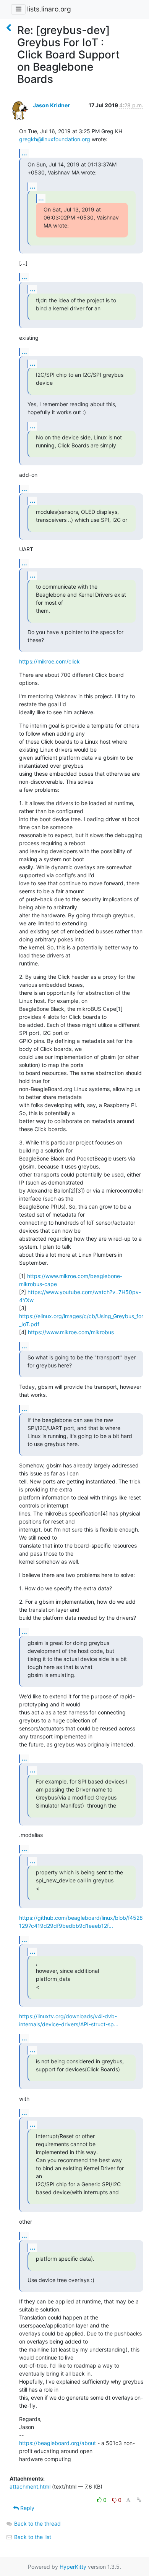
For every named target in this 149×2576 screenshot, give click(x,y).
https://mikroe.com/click (49, 661)
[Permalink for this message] (139, 2500)
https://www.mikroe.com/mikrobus (71, 1332)
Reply (27, 2508)
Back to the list (32, 2537)
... (24, 153)
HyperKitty (73, 2567)
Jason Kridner (51, 105)
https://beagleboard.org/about (57, 2443)
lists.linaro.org (49, 9)
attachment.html (30, 2486)
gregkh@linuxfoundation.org (55, 139)
